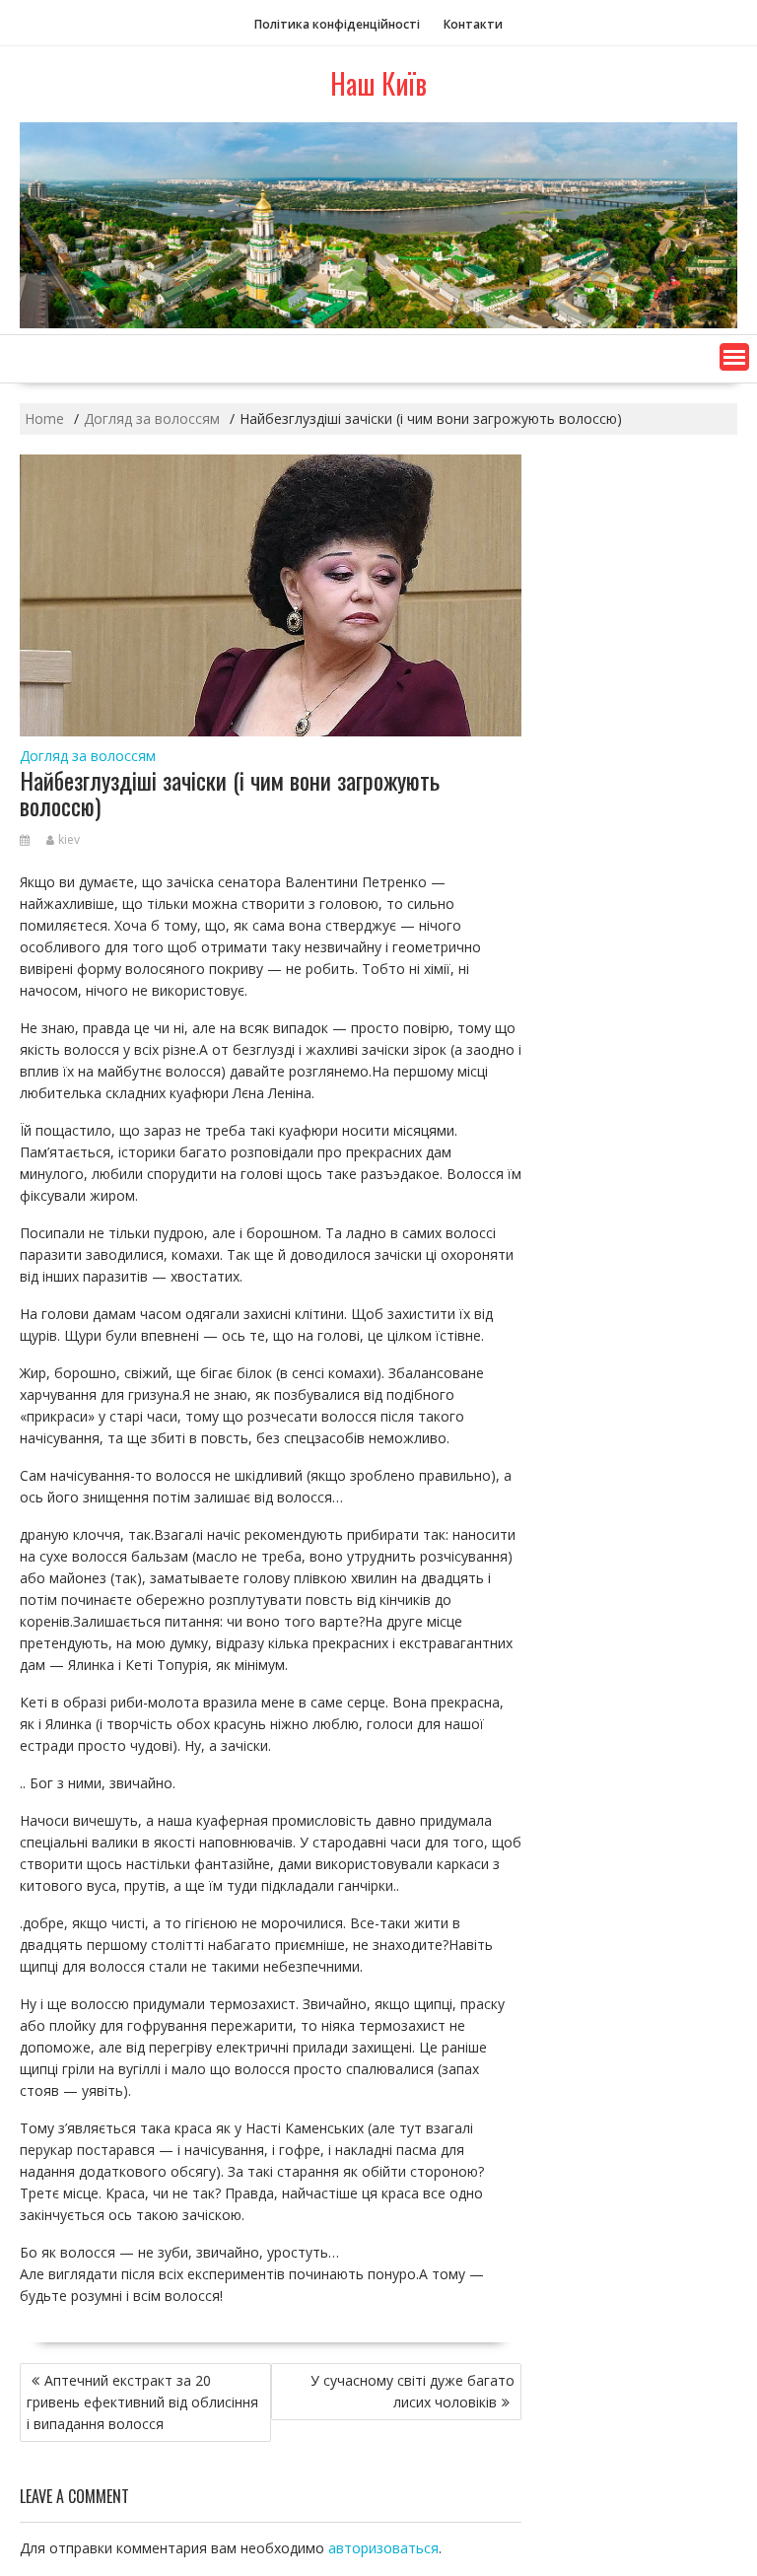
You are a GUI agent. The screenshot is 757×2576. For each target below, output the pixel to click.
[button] (734, 357)
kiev (69, 839)
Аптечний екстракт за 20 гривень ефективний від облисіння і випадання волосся (142, 2402)
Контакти (473, 24)
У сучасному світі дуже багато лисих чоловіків (413, 2391)
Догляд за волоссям (88, 756)
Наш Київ (378, 83)
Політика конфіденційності (337, 24)
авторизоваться (383, 2548)
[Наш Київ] (378, 323)
